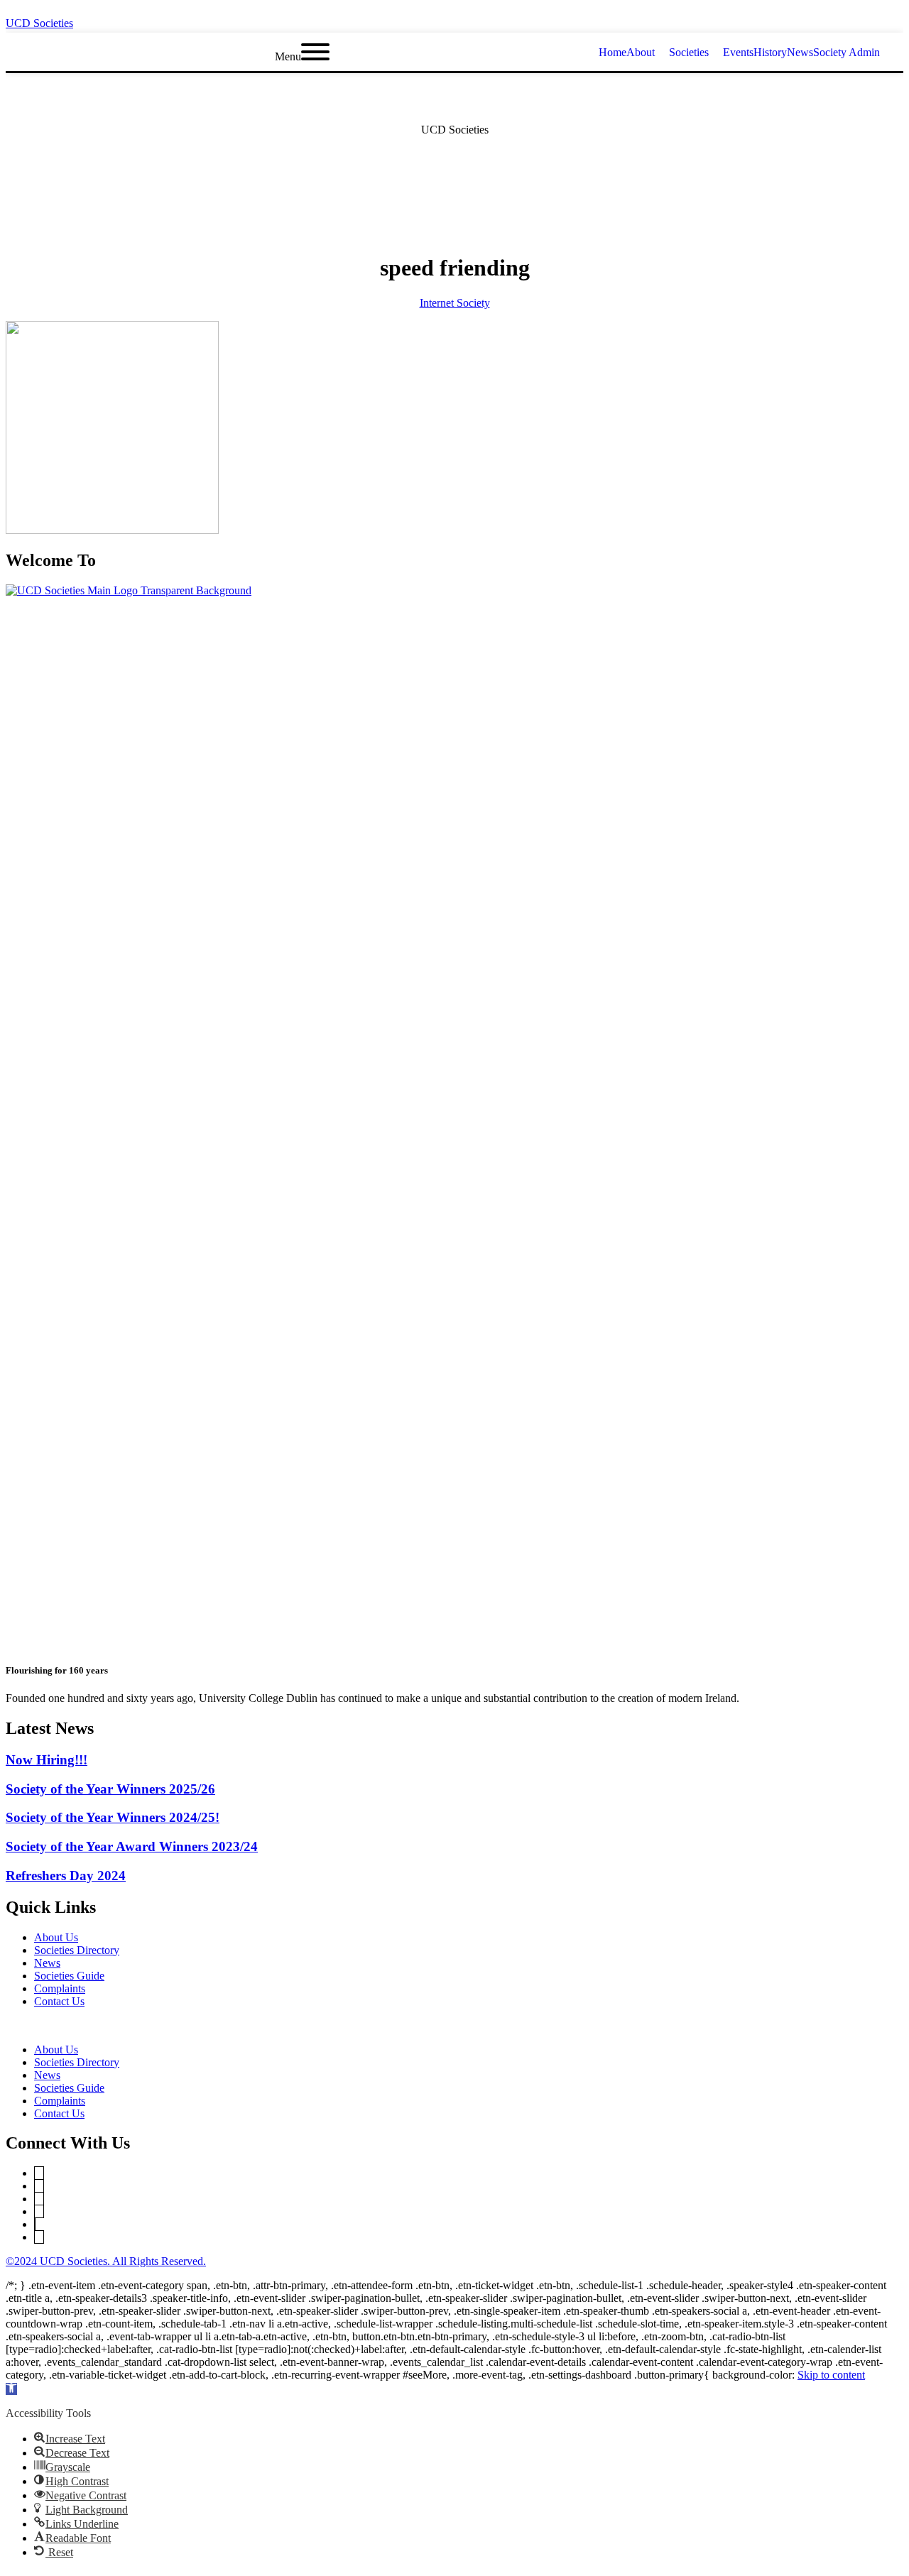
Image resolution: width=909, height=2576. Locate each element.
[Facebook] (35, 2224)
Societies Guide (69, 1976)
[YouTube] (39, 2186)
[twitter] (822, 19)
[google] (873, 19)
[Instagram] (39, 2211)
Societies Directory (77, 1950)
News (47, 1963)
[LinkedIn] (39, 2199)
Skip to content (831, 2375)
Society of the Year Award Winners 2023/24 (132, 1846)
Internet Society (455, 303)
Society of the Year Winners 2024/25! (113, 1817)
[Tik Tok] (39, 2237)
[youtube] (899, 19)
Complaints (60, 1988)
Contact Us (59, 2001)
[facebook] (848, 19)
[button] (454, 2026)
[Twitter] (39, 2173)
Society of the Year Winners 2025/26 (110, 1789)
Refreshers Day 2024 (66, 1876)
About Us (56, 1937)
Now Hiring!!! (47, 1760)
